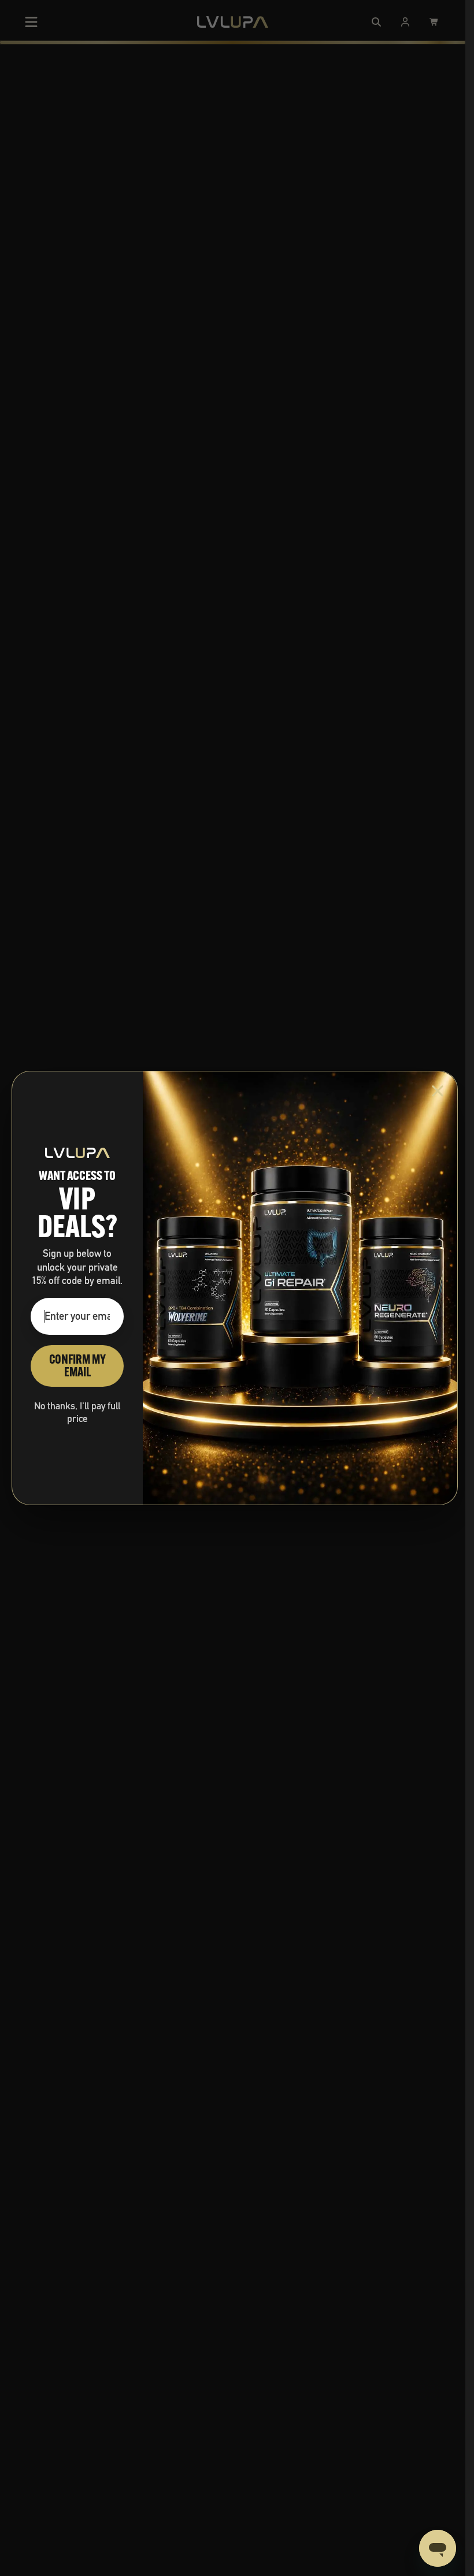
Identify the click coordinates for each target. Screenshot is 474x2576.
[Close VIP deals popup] (438, 1091)
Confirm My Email (77, 1366)
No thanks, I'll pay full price (77, 1412)
